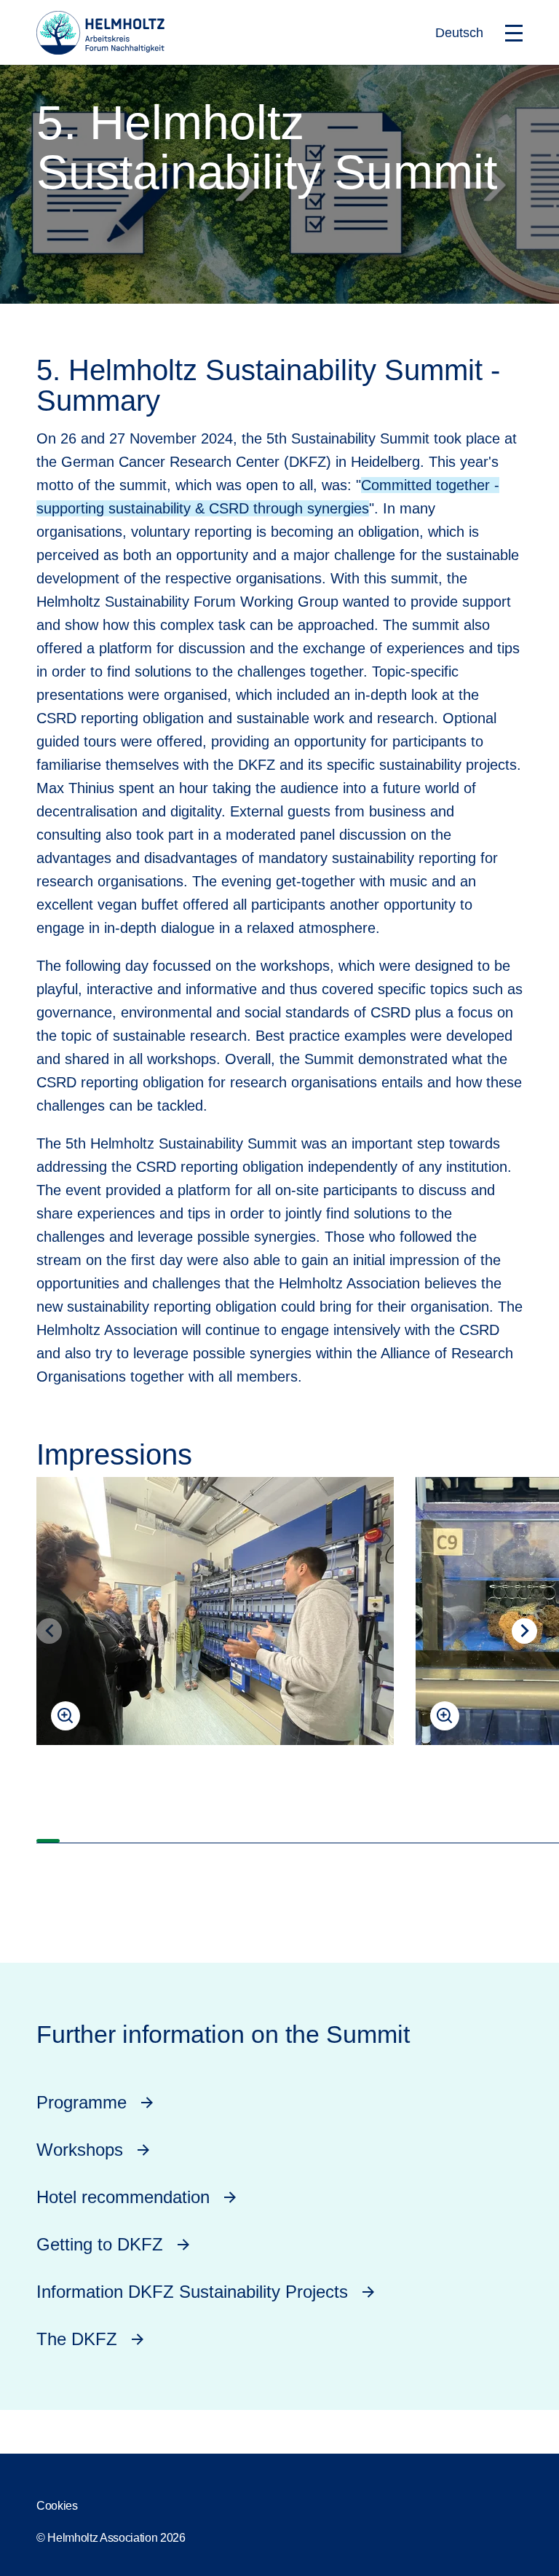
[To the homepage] (100, 50)
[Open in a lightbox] (215, 1611)
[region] (279, 1643)
